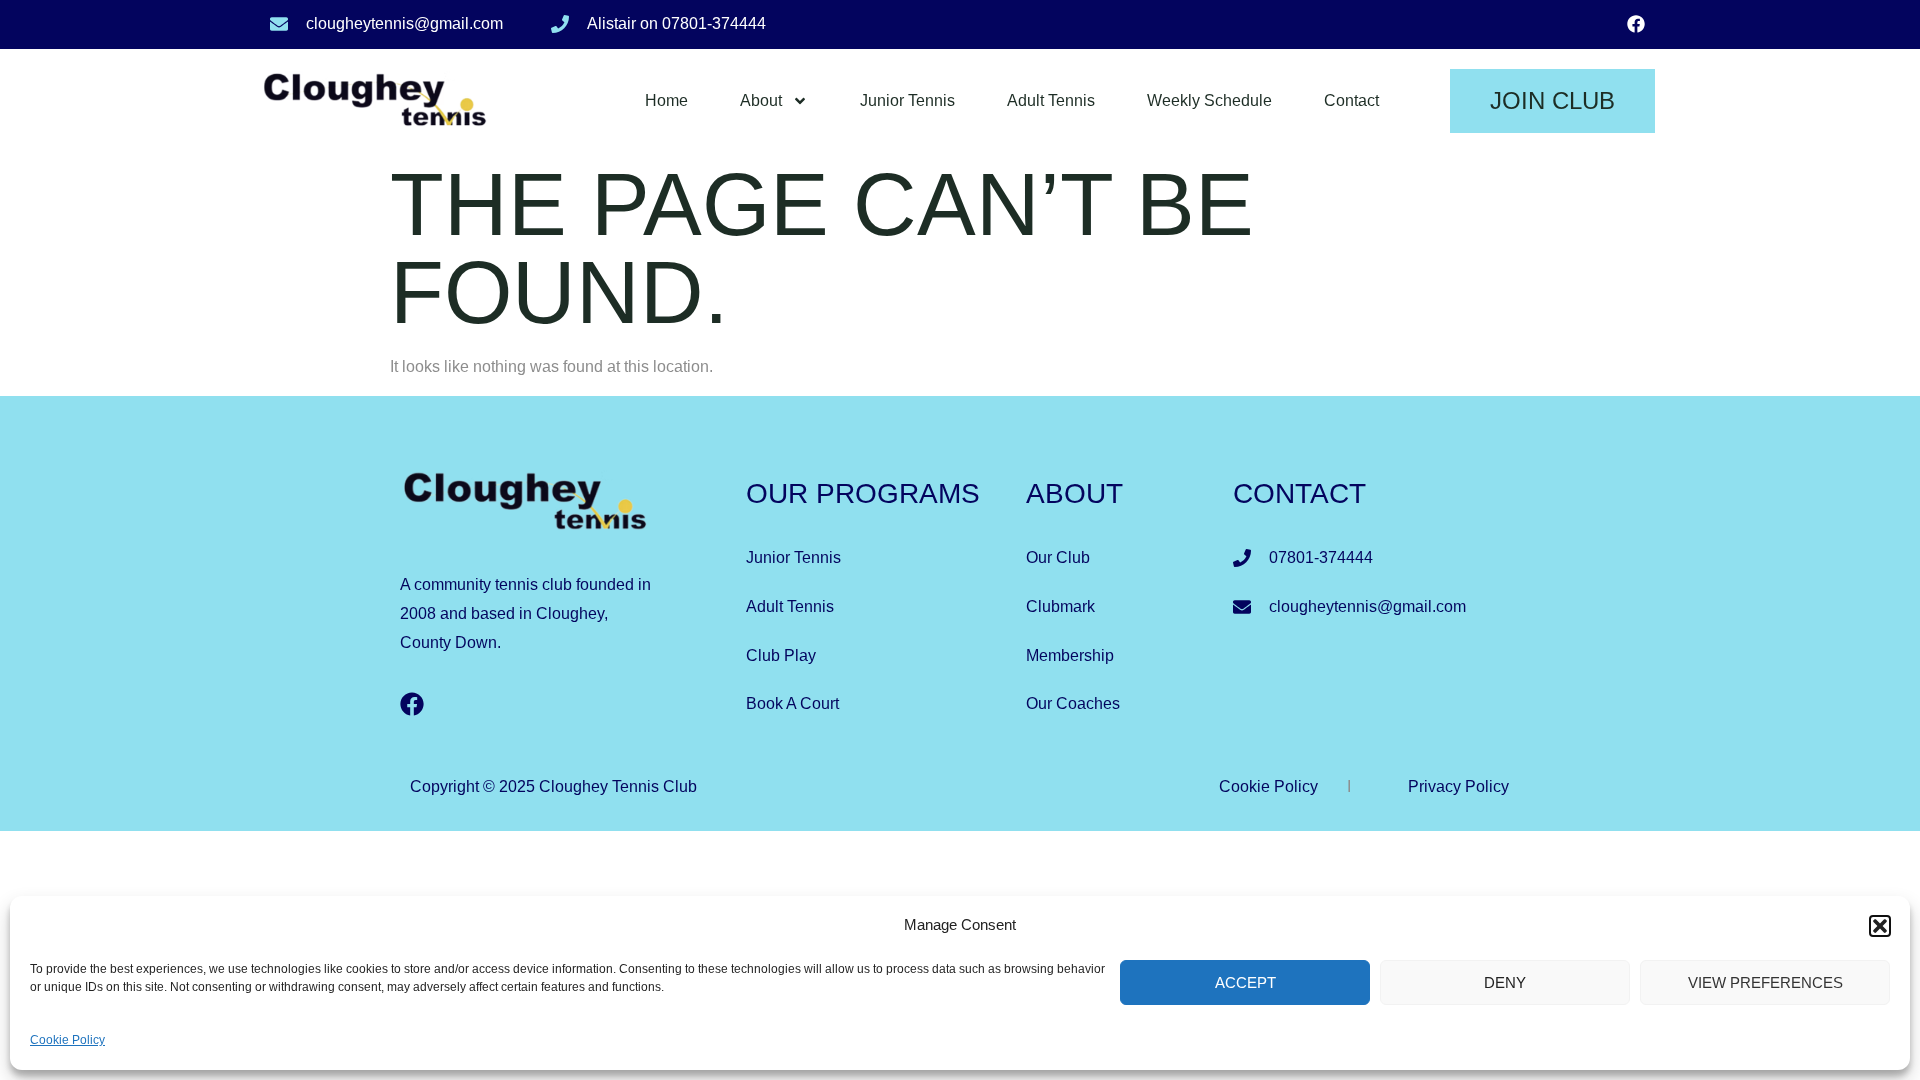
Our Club (1058, 557)
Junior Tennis (907, 100)
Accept (1245, 982)
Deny (1505, 982)
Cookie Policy (67, 1040)
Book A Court (792, 703)
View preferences (1765, 982)
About (761, 100)
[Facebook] (1636, 24)
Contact (1351, 100)
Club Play (781, 655)
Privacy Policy (1458, 786)
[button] (1880, 926)
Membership (1070, 655)
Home (666, 100)
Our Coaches (1073, 703)
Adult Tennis (1051, 100)
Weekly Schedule (1209, 100)
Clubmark (1060, 606)
